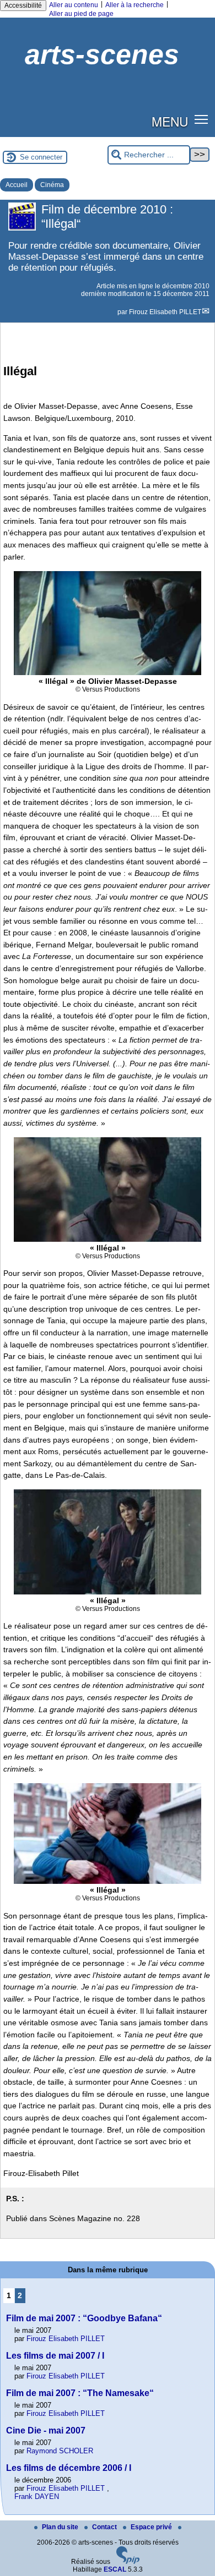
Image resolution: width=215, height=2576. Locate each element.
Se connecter (41, 157)
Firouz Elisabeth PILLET (165, 312)
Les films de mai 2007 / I (55, 2356)
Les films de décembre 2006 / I (69, 2468)
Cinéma (52, 185)
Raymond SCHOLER (60, 2451)
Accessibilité (23, 6)
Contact (105, 2527)
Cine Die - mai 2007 (46, 2430)
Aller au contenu (74, 5)
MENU (170, 121)
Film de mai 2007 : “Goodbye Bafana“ (84, 2318)
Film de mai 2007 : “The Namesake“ (80, 2393)
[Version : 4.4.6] (128, 2562)
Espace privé (152, 2527)
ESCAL (115, 2569)
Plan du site (61, 2527)
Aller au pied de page (81, 14)
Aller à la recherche (135, 5)
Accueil (17, 185)
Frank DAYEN (37, 2496)
